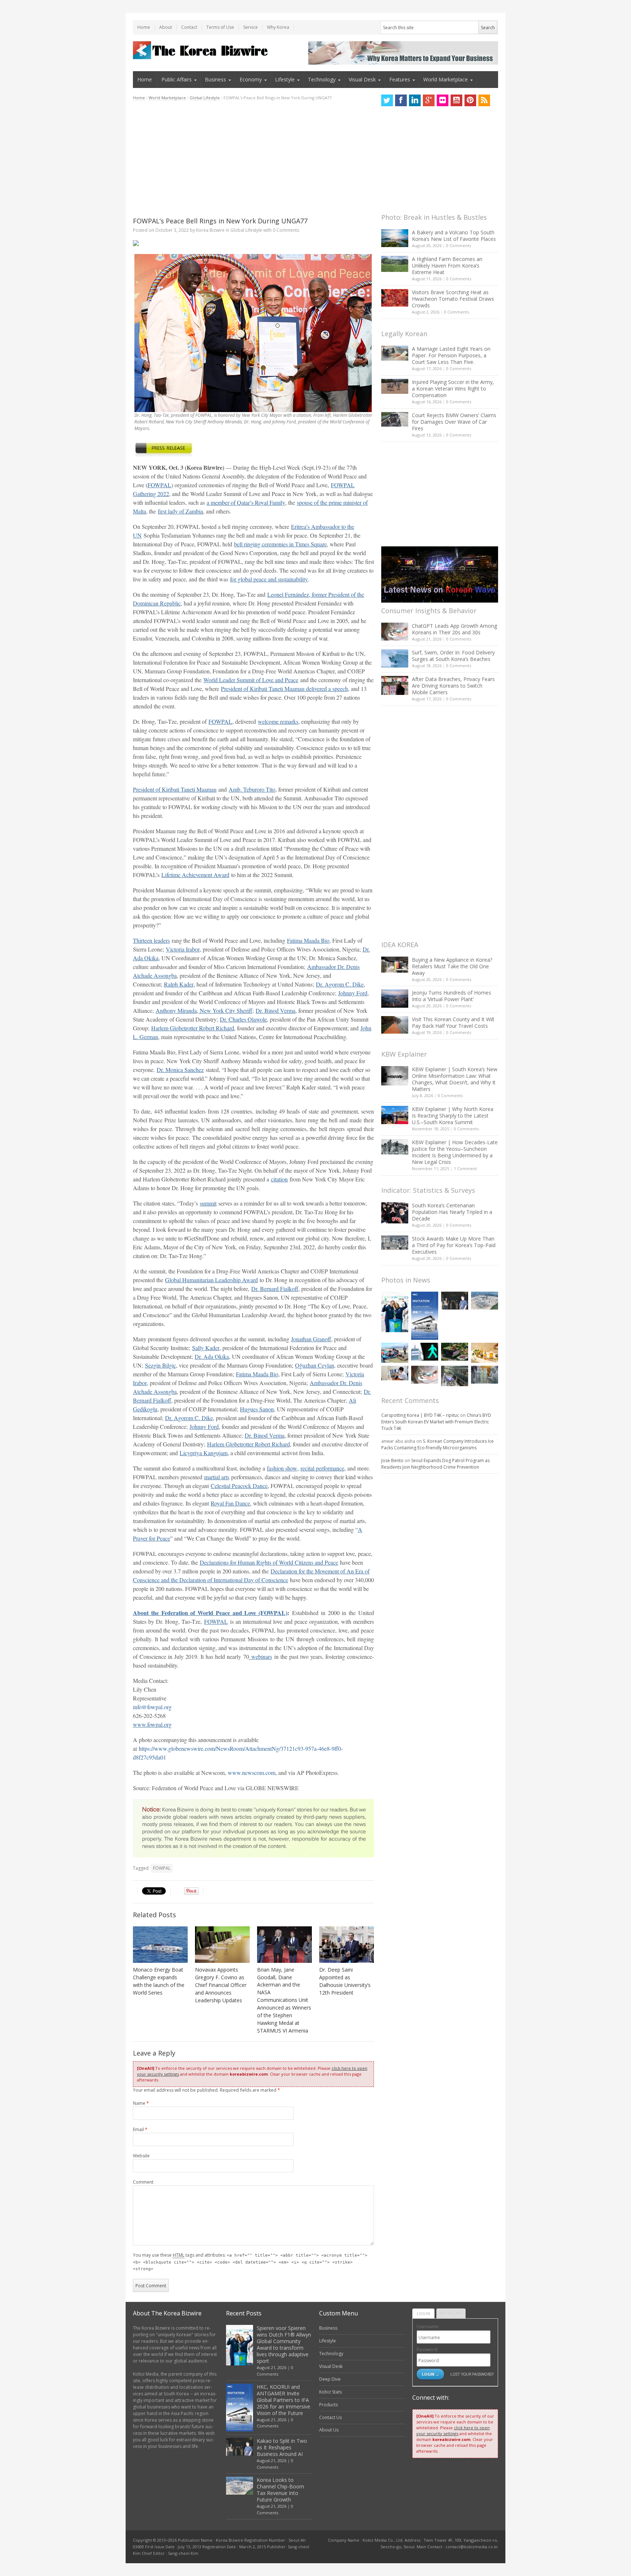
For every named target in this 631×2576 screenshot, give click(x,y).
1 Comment (465, 1168)
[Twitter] (387, 100)
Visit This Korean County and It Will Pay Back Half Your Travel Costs (453, 1022)
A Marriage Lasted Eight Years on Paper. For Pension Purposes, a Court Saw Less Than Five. (451, 355)
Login (423, 2313)
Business (215, 79)
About (166, 27)
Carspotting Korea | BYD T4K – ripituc (420, 1415)
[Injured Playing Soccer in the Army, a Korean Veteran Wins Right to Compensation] (395, 387)
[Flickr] (443, 100)
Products (328, 2405)
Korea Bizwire (210, 230)
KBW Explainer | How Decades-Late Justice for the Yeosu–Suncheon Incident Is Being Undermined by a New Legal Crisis (455, 1152)
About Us (329, 2430)
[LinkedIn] (415, 100)
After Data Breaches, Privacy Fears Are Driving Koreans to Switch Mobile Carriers (453, 686)
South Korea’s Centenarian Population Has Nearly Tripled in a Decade (452, 1212)
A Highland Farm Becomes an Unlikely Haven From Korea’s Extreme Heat (447, 266)
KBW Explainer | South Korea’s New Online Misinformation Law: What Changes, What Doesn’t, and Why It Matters (455, 1079)
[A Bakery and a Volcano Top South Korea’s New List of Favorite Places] (395, 238)
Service (251, 27)
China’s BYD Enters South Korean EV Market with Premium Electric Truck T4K (436, 1422)
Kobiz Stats (330, 2392)
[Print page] (253, 243)
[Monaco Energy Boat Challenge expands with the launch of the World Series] (160, 1945)
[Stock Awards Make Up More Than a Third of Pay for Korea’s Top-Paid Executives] (395, 1243)
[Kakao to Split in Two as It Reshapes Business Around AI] (455, 1301)
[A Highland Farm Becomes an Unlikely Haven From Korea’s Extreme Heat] (395, 264)
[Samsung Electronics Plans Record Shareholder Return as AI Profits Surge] (425, 1352)
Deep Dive (330, 2379)
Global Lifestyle (205, 98)
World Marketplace (445, 79)
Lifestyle (285, 79)
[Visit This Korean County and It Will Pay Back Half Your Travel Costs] (395, 1025)
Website (141, 2156)
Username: (428, 2327)
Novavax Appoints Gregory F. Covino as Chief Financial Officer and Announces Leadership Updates (221, 1985)
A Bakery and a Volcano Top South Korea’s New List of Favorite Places (454, 236)
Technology (322, 79)
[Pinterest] (470, 100)
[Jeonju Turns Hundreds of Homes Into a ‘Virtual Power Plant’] (395, 998)
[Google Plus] (429, 100)
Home (144, 27)
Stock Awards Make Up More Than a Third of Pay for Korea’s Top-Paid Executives (454, 1245)
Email (140, 2129)
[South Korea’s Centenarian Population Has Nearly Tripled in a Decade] (395, 1213)
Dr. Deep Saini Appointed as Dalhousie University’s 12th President (345, 1981)
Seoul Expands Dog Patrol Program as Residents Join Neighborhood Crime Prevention (435, 1464)
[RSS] (484, 100)
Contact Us (330, 2417)
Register (451, 2313)
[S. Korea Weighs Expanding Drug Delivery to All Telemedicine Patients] (395, 1373)
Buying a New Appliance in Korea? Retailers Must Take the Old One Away (452, 966)
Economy (251, 79)
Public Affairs (177, 79)
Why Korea (278, 27)
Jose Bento (392, 1460)
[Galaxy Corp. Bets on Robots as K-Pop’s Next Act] (455, 1352)
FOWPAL (162, 1868)
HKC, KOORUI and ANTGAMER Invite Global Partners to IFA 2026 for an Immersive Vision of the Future (284, 2400)
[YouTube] (456, 100)
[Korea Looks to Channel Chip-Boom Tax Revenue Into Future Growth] (485, 1301)
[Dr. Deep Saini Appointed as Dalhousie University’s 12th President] (347, 1945)
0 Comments (459, 245)
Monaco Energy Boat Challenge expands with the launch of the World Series (159, 1981)
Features (400, 79)
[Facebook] (401, 100)
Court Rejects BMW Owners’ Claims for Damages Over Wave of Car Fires (454, 422)
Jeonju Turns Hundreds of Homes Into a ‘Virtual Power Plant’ (452, 996)
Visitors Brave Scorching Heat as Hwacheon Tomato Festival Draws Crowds (453, 299)
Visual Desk (362, 79)
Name (141, 2103)
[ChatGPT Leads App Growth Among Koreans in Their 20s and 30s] (395, 632)
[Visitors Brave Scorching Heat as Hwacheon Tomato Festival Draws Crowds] (395, 298)
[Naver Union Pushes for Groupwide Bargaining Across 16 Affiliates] (455, 1376)
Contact (189, 27)
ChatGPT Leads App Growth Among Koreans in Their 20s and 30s (454, 629)
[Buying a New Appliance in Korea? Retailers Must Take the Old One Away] (395, 965)
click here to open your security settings (453, 2431)
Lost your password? (472, 2374)
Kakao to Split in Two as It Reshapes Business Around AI (282, 2447)
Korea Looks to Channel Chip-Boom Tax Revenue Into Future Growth (280, 2490)
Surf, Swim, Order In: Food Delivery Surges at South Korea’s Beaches (453, 656)
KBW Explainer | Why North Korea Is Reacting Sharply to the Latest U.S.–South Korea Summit (453, 1116)
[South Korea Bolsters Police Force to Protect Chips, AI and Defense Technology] (485, 1375)
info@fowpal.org (152, 1707)
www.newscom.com (252, 1773)
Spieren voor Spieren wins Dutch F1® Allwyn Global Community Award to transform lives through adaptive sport (284, 2344)
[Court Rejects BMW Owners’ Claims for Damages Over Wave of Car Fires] (395, 419)
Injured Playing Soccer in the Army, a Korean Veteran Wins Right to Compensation (453, 389)
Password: (427, 2350)
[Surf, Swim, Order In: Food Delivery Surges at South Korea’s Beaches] (395, 658)
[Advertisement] (253, 159)
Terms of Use (220, 27)
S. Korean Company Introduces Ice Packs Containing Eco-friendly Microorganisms (437, 1444)
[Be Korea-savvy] (201, 50)
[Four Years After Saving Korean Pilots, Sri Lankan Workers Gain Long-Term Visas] (395, 1353)
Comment (143, 2182)
